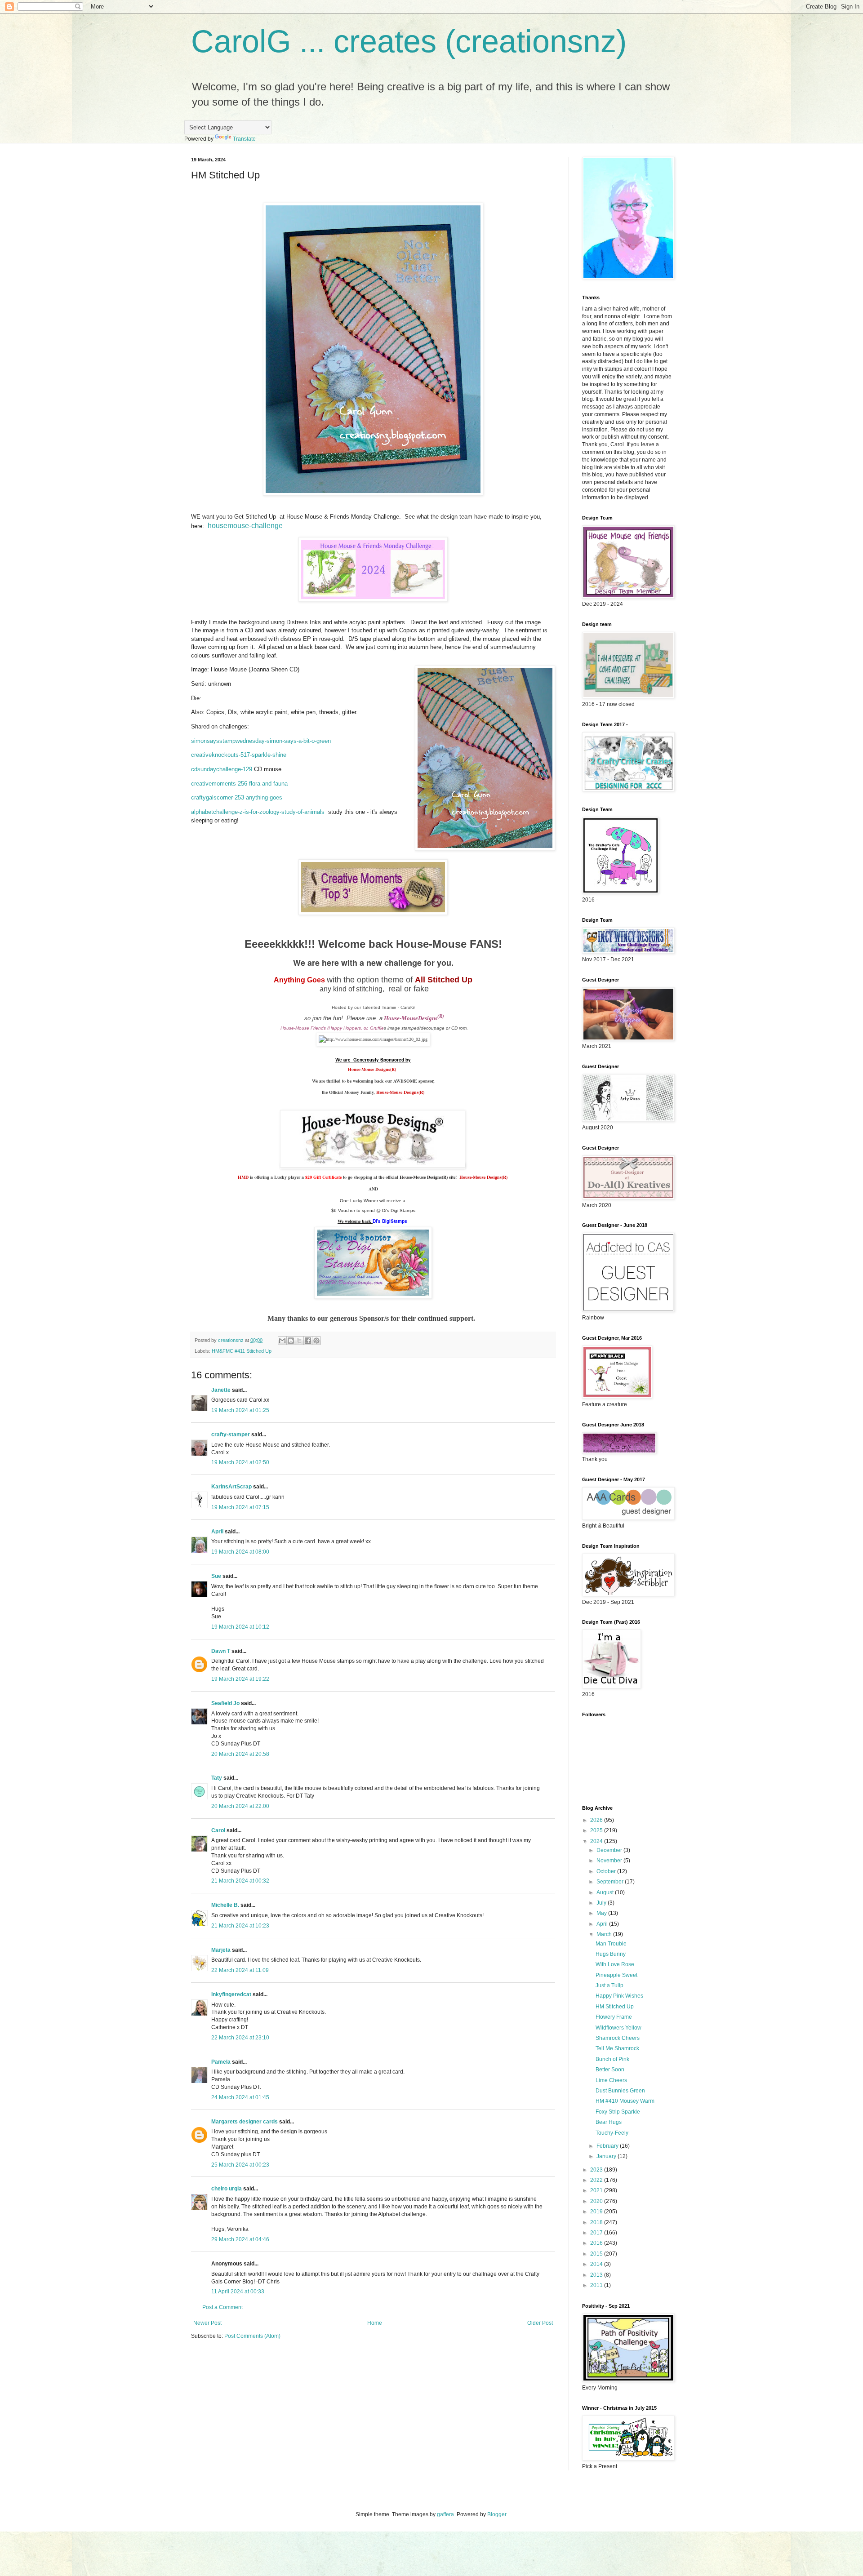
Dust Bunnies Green (620, 2091)
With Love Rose (615, 1964)
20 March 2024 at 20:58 (240, 1754)
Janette (221, 1390)
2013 (597, 2275)
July (602, 1903)
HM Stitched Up (615, 2007)
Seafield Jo (225, 1703)
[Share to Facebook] (308, 1341)
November (610, 1861)
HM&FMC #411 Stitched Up (242, 1351)
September (611, 1882)
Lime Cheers (611, 2080)
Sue (216, 1576)
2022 (597, 2180)
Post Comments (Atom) (252, 2336)
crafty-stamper (231, 1435)
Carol (218, 1830)
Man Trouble (611, 1944)
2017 (597, 2233)
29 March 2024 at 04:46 (240, 2239)
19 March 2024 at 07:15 (240, 1507)
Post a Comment (222, 2307)
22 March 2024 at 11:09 (240, 1970)
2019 (597, 2212)
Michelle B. (225, 1905)
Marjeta (221, 1950)
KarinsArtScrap (231, 1487)
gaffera (445, 2514)
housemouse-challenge (245, 526)
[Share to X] (299, 1341)
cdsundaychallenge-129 (222, 769)
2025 (597, 1830)
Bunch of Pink (612, 2059)
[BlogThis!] (291, 1341)
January (607, 2156)
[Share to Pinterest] (316, 1341)
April (217, 1532)
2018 (597, 2222)
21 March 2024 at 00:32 (240, 1881)
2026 (597, 1820)
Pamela (221, 2062)
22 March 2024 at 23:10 (240, 2038)
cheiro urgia (227, 2189)
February (608, 2146)
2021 (597, 2190)
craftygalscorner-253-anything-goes (237, 797)
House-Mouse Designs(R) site (427, 1177)
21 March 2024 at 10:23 (240, 1926)
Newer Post (207, 2323)
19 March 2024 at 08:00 (240, 1552)
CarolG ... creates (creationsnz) (409, 41)
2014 (597, 2264)
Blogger (497, 2514)
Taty (217, 1778)
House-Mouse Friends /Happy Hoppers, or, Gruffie (332, 1028)
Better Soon (610, 2070)
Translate (244, 139)
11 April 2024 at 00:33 (238, 2292)
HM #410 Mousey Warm (625, 2101)
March (605, 1934)
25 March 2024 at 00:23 (240, 2165)
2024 (597, 1841)
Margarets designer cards (245, 2122)
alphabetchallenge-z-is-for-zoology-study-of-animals (258, 812)
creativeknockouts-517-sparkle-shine (239, 755)
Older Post (540, 2323)
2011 (597, 2285)
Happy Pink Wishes (619, 1996)
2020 (597, 2201)
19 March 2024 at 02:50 (240, 1462)
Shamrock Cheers (618, 2038)
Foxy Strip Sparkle (618, 2112)
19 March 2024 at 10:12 (240, 1627)
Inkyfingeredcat (231, 1994)
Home (375, 2323)
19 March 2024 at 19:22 (240, 1679)
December (610, 1850)
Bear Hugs (609, 2122)
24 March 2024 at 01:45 (240, 2097)
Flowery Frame (614, 2017)
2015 (597, 2254)
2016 (597, 2243)
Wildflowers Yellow (618, 2028)
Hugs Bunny (611, 1954)
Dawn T (221, 1651)
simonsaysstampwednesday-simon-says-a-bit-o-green (261, 741)
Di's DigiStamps (390, 1221)
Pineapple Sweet (616, 1975)
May (602, 1913)
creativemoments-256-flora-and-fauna (239, 784)
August (606, 1892)
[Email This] (282, 1341)
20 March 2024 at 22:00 (240, 1806)
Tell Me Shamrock (617, 2048)
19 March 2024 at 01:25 (240, 1410)
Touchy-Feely (612, 2133)
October (607, 1871)
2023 (597, 2170)
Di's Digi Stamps (398, 1210)
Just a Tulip (609, 1985)
